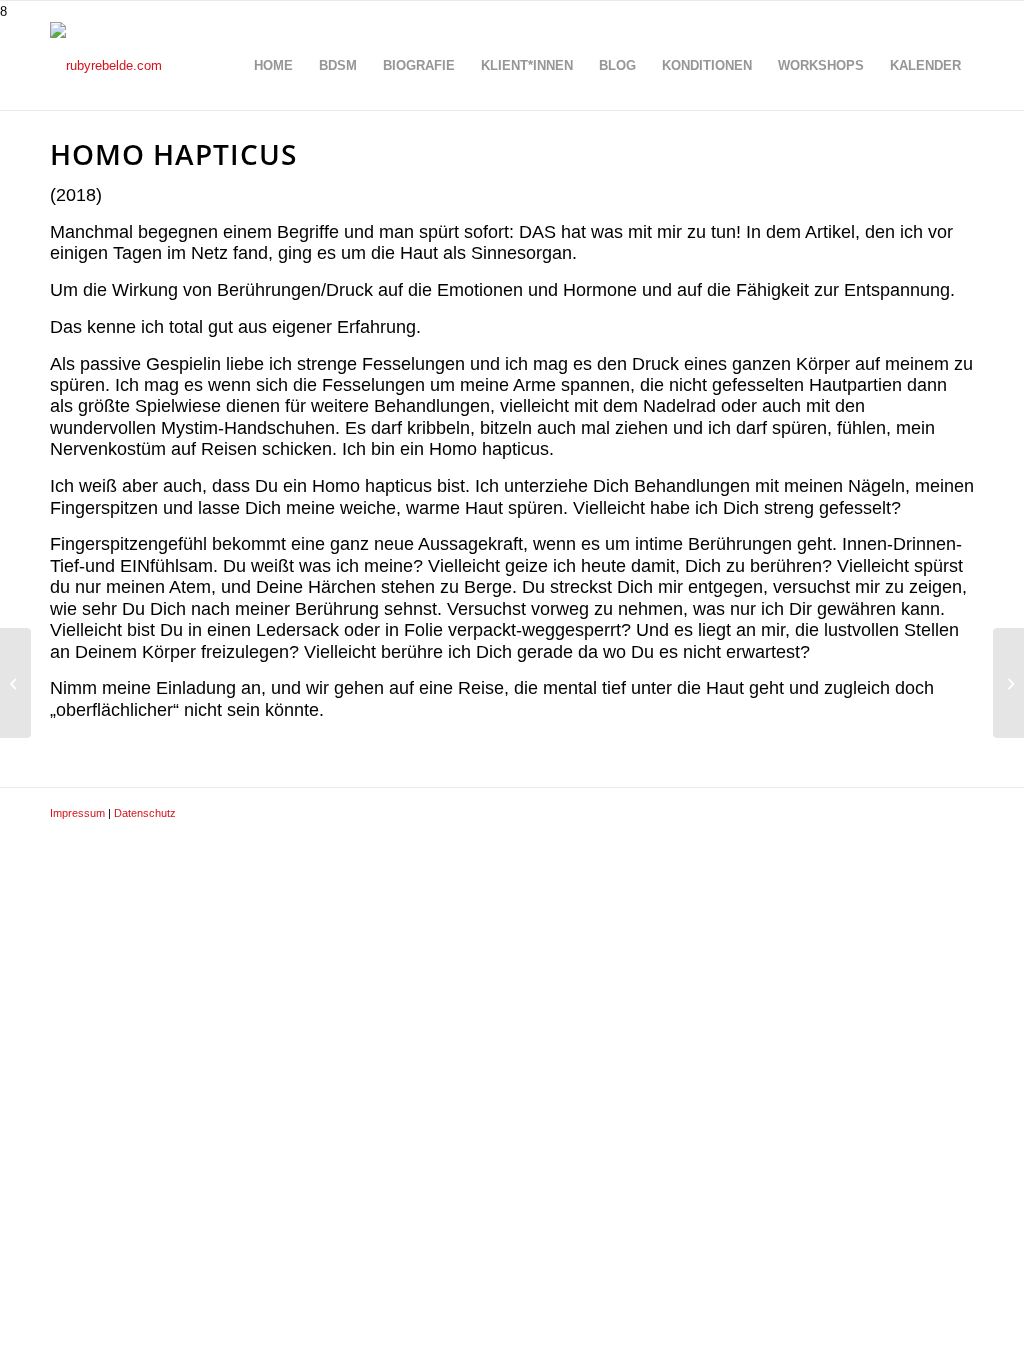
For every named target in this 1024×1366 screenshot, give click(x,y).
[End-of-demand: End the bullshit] (1008, 683)
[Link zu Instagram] (929, 813)
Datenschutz (145, 813)
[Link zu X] (869, 813)
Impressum (77, 813)
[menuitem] (273, 66)
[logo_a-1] (106, 66)
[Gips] (15, 683)
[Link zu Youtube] (959, 813)
